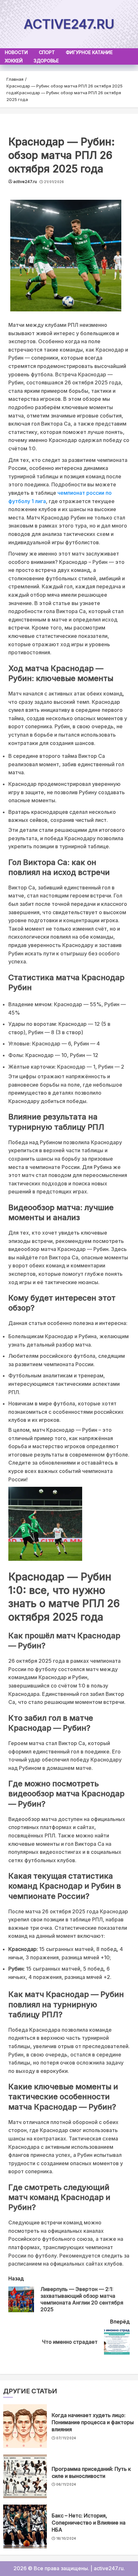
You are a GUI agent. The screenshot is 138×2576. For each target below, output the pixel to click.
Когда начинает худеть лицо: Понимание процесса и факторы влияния (93, 2422)
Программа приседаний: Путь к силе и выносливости (91, 2472)
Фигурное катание (89, 52)
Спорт (47, 52)
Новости (16, 52)
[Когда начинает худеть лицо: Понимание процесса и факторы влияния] (25, 2426)
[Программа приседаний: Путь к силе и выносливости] (25, 2476)
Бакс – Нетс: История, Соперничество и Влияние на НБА (89, 2523)
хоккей (14, 61)
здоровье (46, 61)
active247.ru (69, 24)
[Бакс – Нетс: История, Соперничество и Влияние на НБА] (25, 2526)
